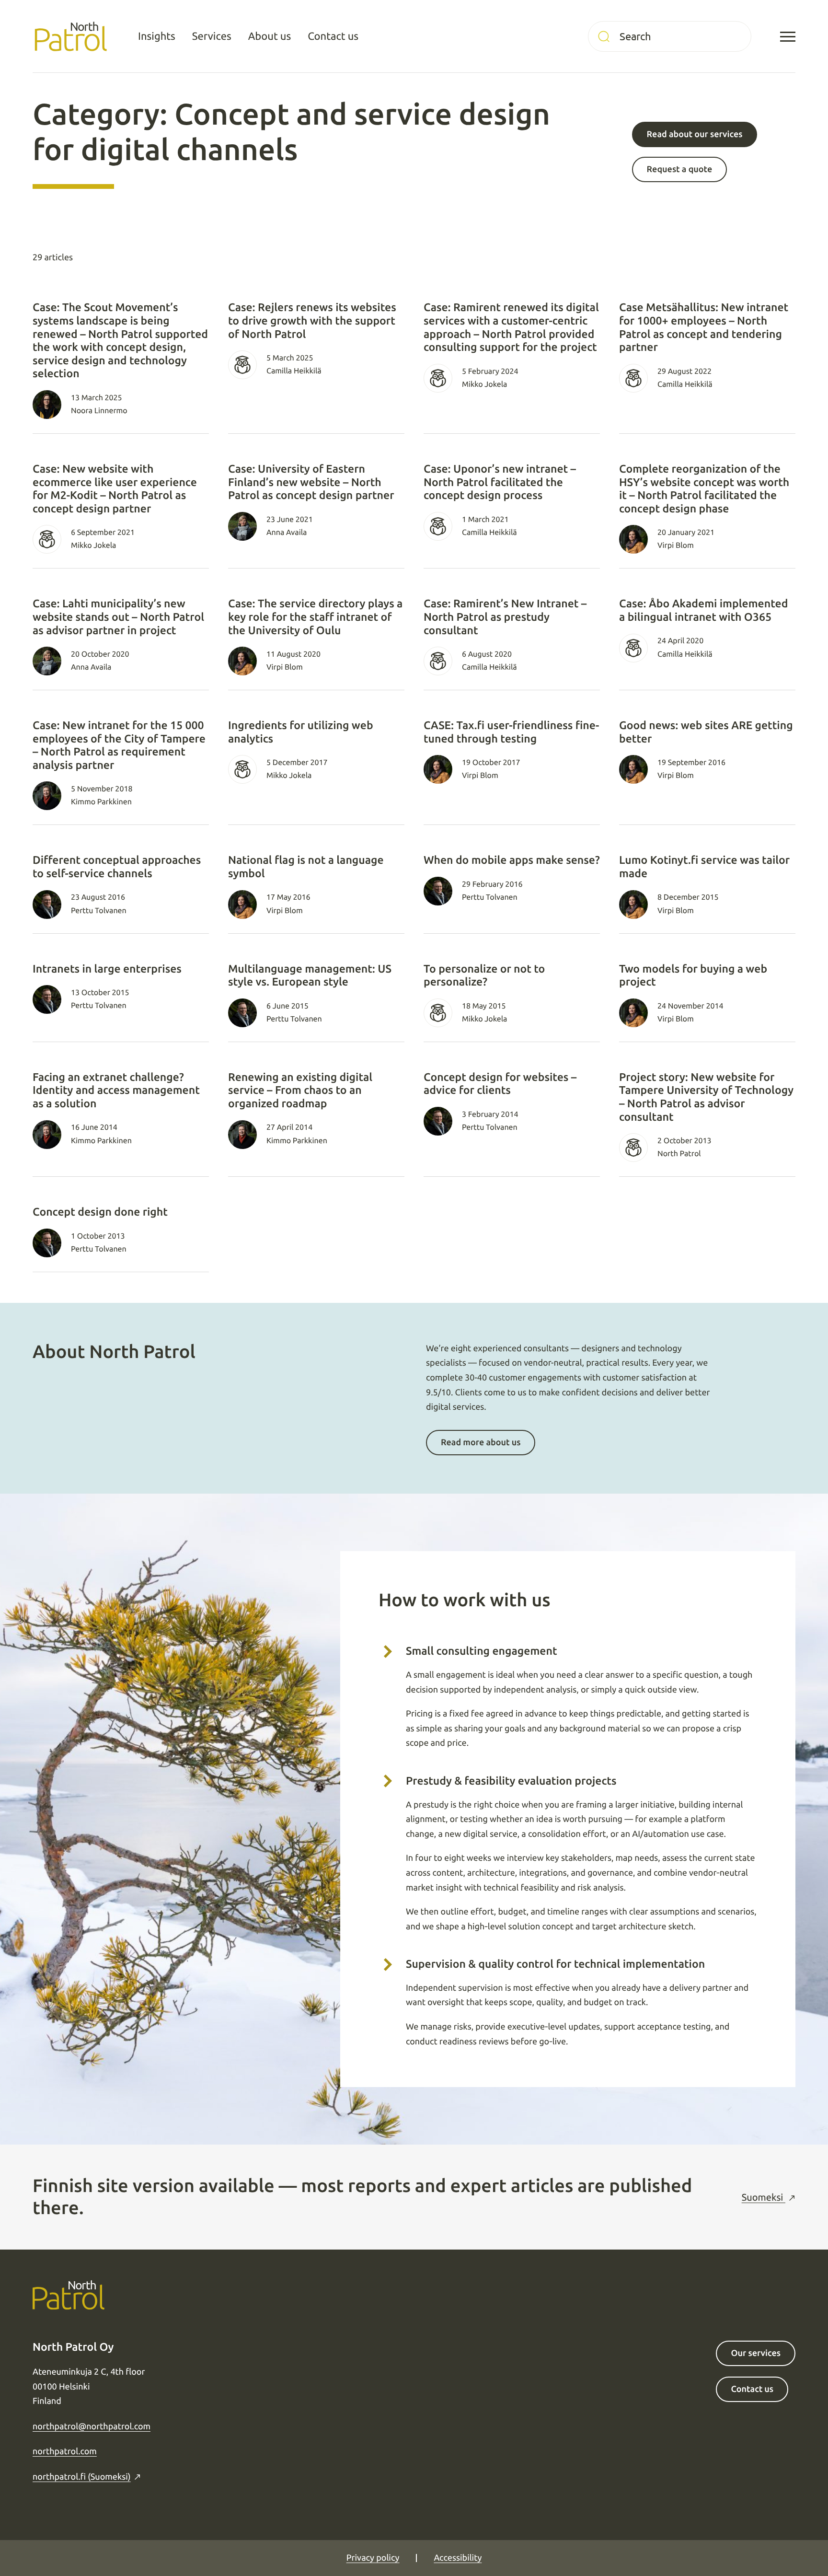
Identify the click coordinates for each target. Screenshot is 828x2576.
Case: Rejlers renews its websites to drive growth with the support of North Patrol (312, 321)
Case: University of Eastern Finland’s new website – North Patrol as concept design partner (311, 482)
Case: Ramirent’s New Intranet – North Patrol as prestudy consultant (505, 617)
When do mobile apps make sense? (512, 860)
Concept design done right (100, 1212)
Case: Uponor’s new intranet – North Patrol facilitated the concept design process (500, 482)
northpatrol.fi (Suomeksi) (82, 2477)
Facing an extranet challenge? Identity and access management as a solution (116, 1091)
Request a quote (680, 169)
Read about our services (695, 134)
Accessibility (458, 2558)
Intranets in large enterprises (107, 969)
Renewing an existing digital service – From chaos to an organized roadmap (300, 1091)
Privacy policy (373, 2558)
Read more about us (481, 1442)
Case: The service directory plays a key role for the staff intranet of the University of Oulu (315, 617)
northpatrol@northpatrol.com (92, 2426)
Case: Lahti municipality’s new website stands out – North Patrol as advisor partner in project (118, 617)
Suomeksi (764, 2197)
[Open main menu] (788, 36)
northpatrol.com (65, 2451)
